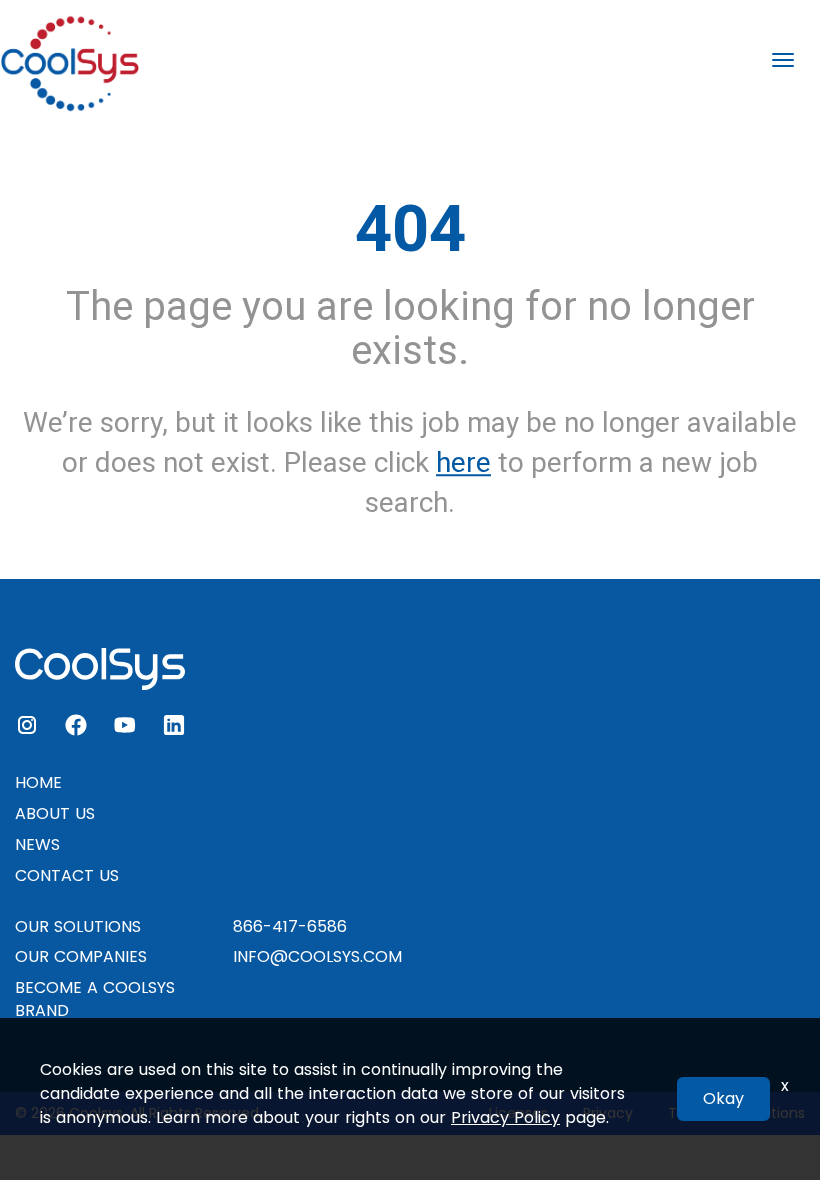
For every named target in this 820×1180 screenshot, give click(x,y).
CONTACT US (67, 875)
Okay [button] (723, 1098)
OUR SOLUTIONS (78, 926)
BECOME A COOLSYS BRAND (95, 999)
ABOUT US (55, 813)
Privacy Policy (505, 1117)
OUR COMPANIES (81, 956)
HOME (38, 782)
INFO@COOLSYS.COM (317, 956)
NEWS (37, 844)
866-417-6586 (290, 926)
